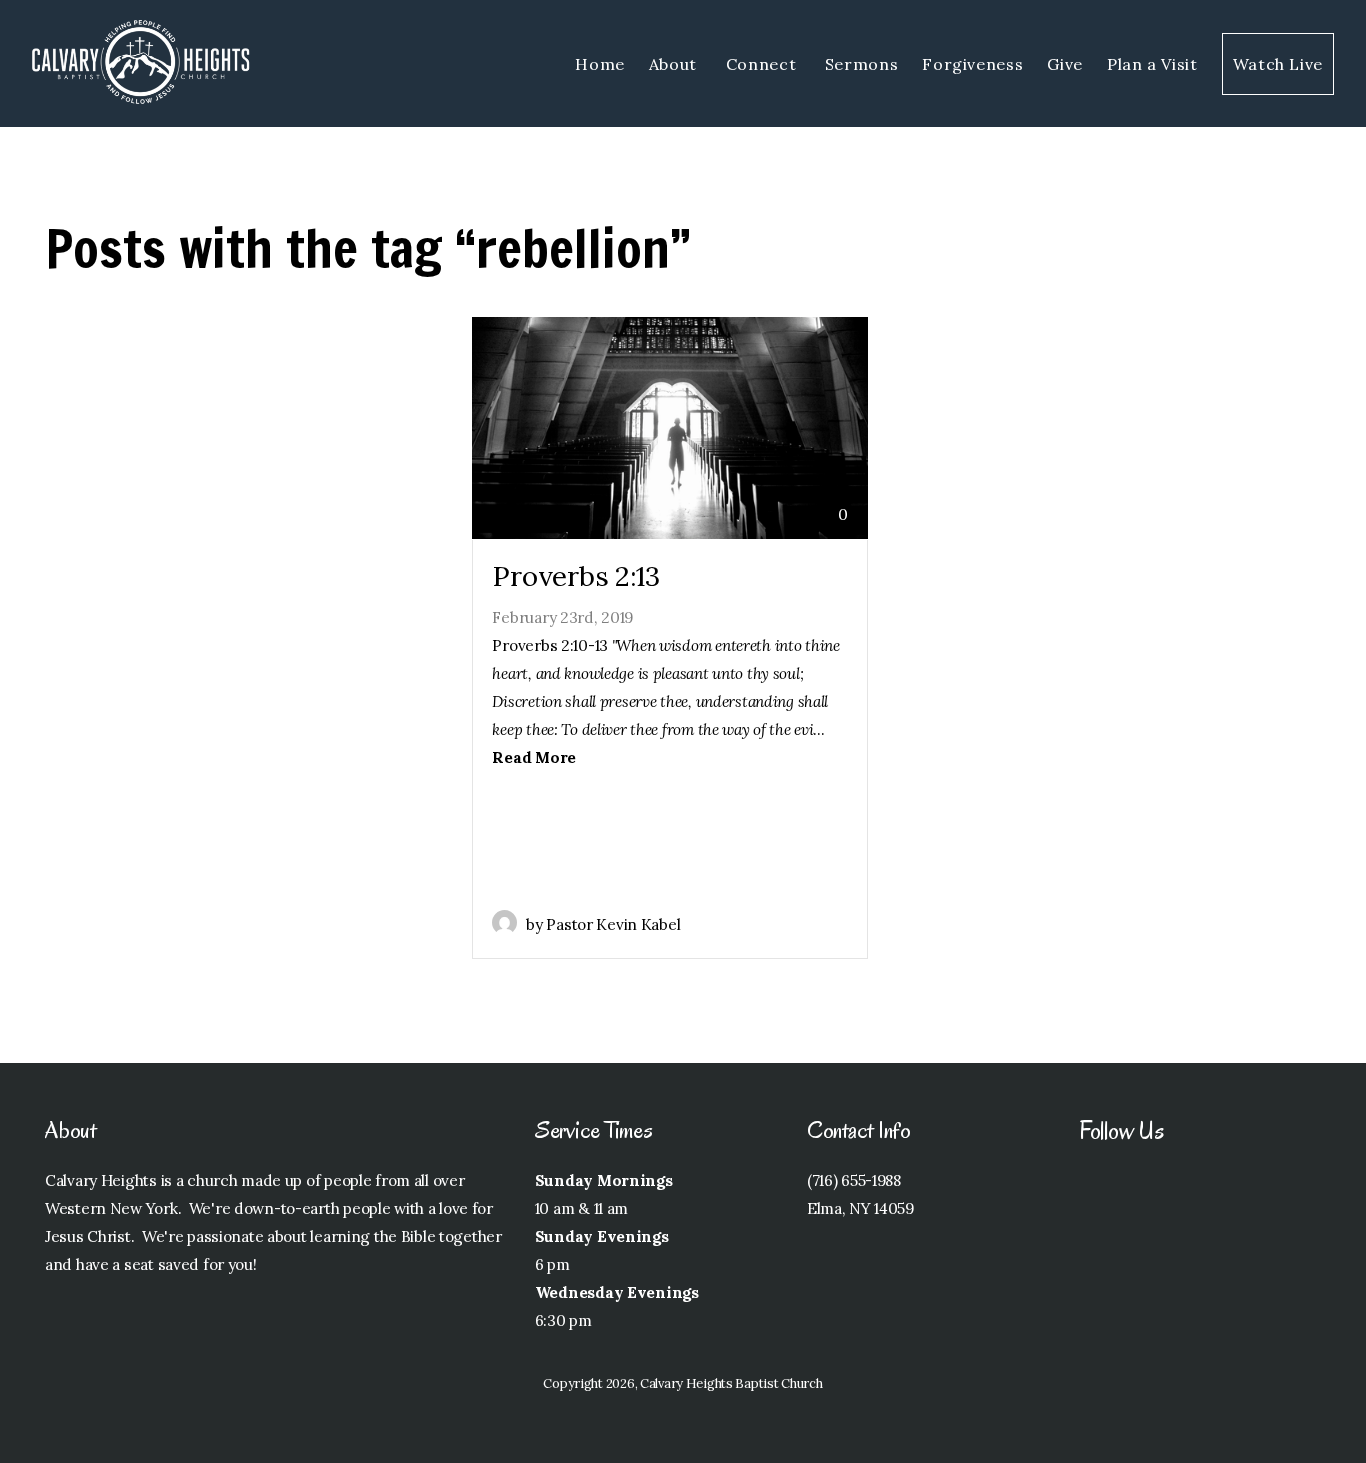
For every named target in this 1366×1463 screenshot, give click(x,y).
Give (1065, 64)
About (675, 64)
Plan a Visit (1152, 64)
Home (600, 64)
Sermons (861, 64)
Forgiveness (972, 64)
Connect (763, 64)
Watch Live (1278, 64)
